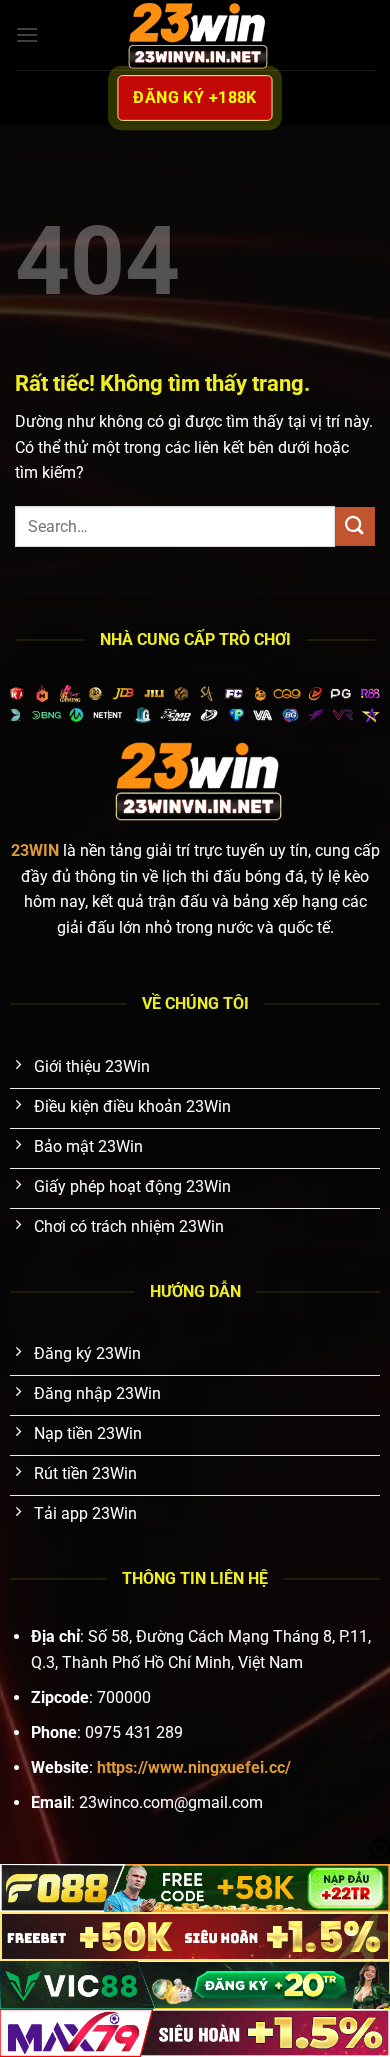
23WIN (35, 850)
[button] (27, 34)
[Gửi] (355, 526)
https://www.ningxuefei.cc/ (194, 1767)
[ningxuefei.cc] (195, 35)
